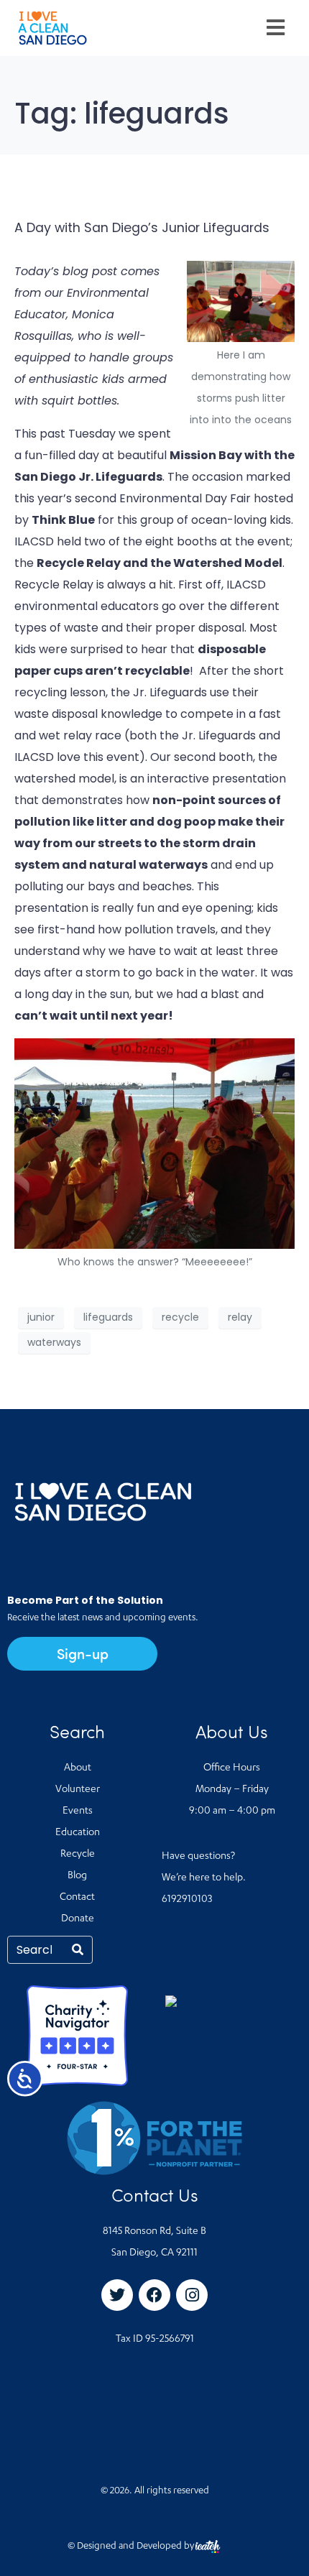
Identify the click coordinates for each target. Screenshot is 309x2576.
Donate (78, 1919)
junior (41, 1317)
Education (78, 1833)
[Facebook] (154, 2295)
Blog (77, 1876)
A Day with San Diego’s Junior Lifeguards (142, 228)
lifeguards (108, 1317)
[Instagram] (192, 2295)
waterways (54, 1342)
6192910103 (187, 1900)
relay (240, 1317)
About (78, 1768)
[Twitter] (117, 2295)
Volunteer (78, 1790)
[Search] (78, 1950)
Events (78, 1811)
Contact (77, 1898)
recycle (180, 1317)
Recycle (78, 1855)
